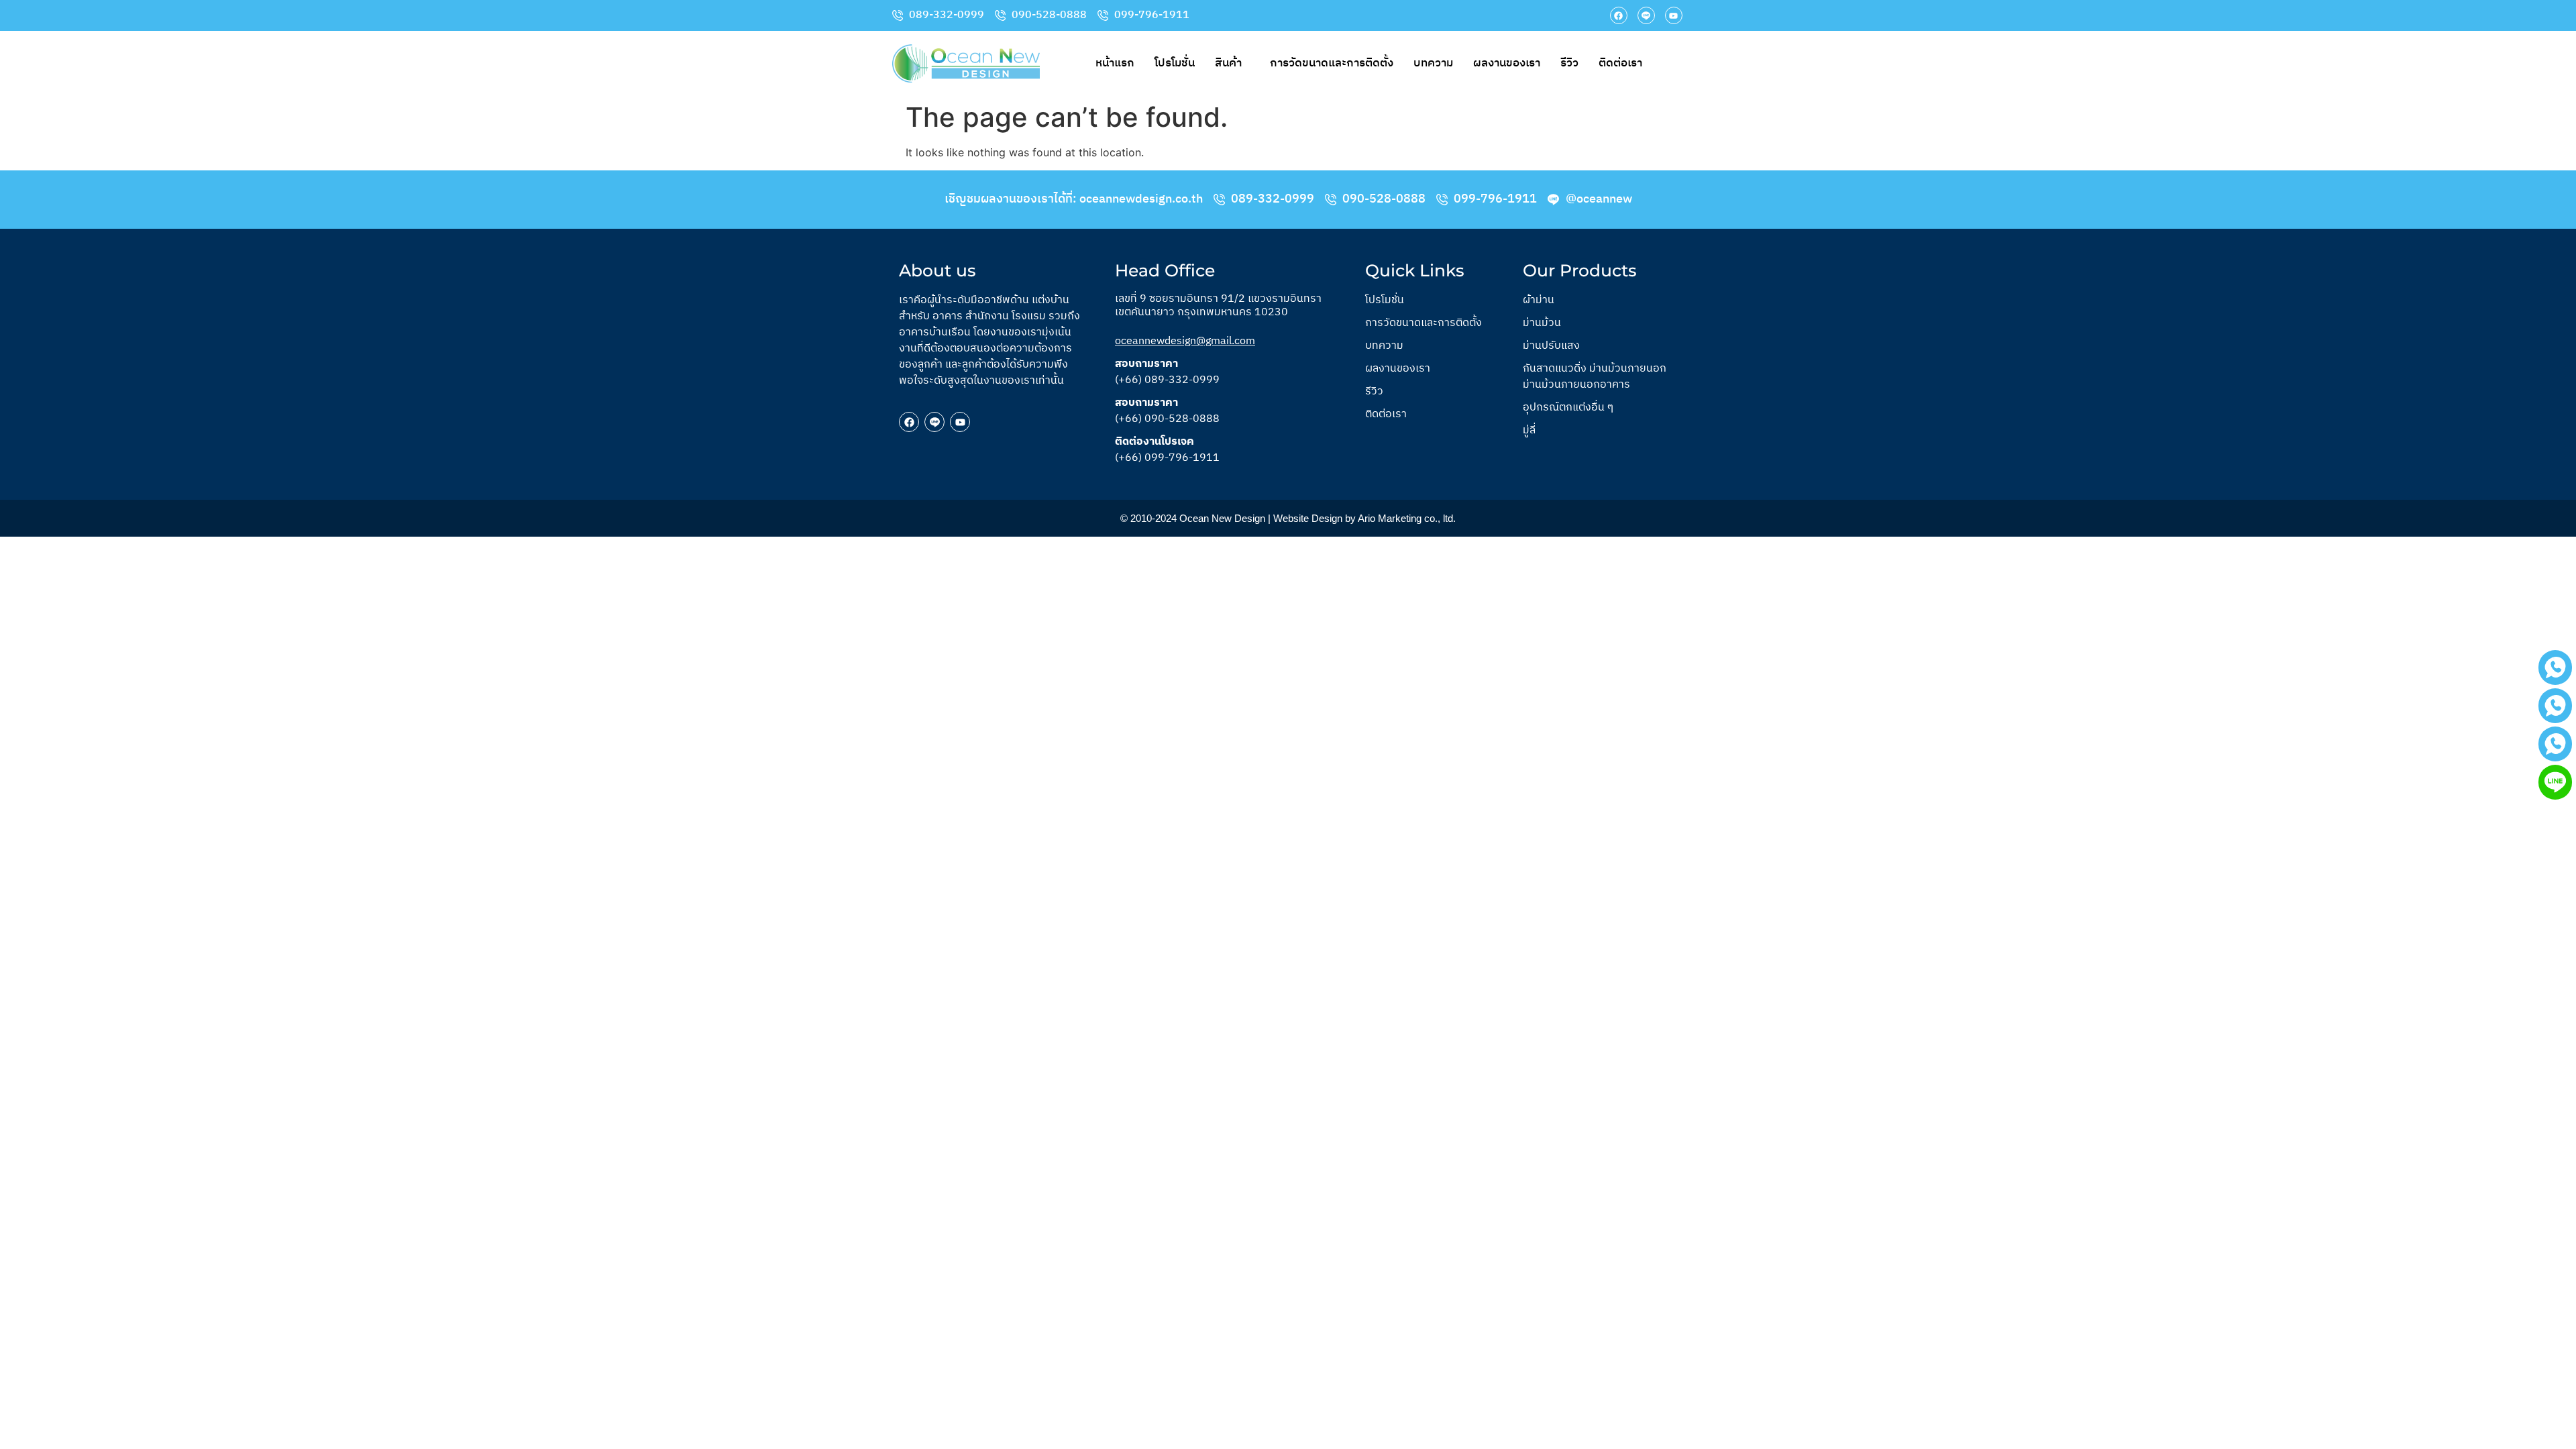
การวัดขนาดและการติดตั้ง (1332, 63)
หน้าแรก (1115, 63)
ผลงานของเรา (1507, 63)
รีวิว (1569, 63)
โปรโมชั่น (1175, 63)
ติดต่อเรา (1620, 63)
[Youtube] (1674, 15)
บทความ (1433, 63)
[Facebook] (1619, 15)
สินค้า (1228, 63)
